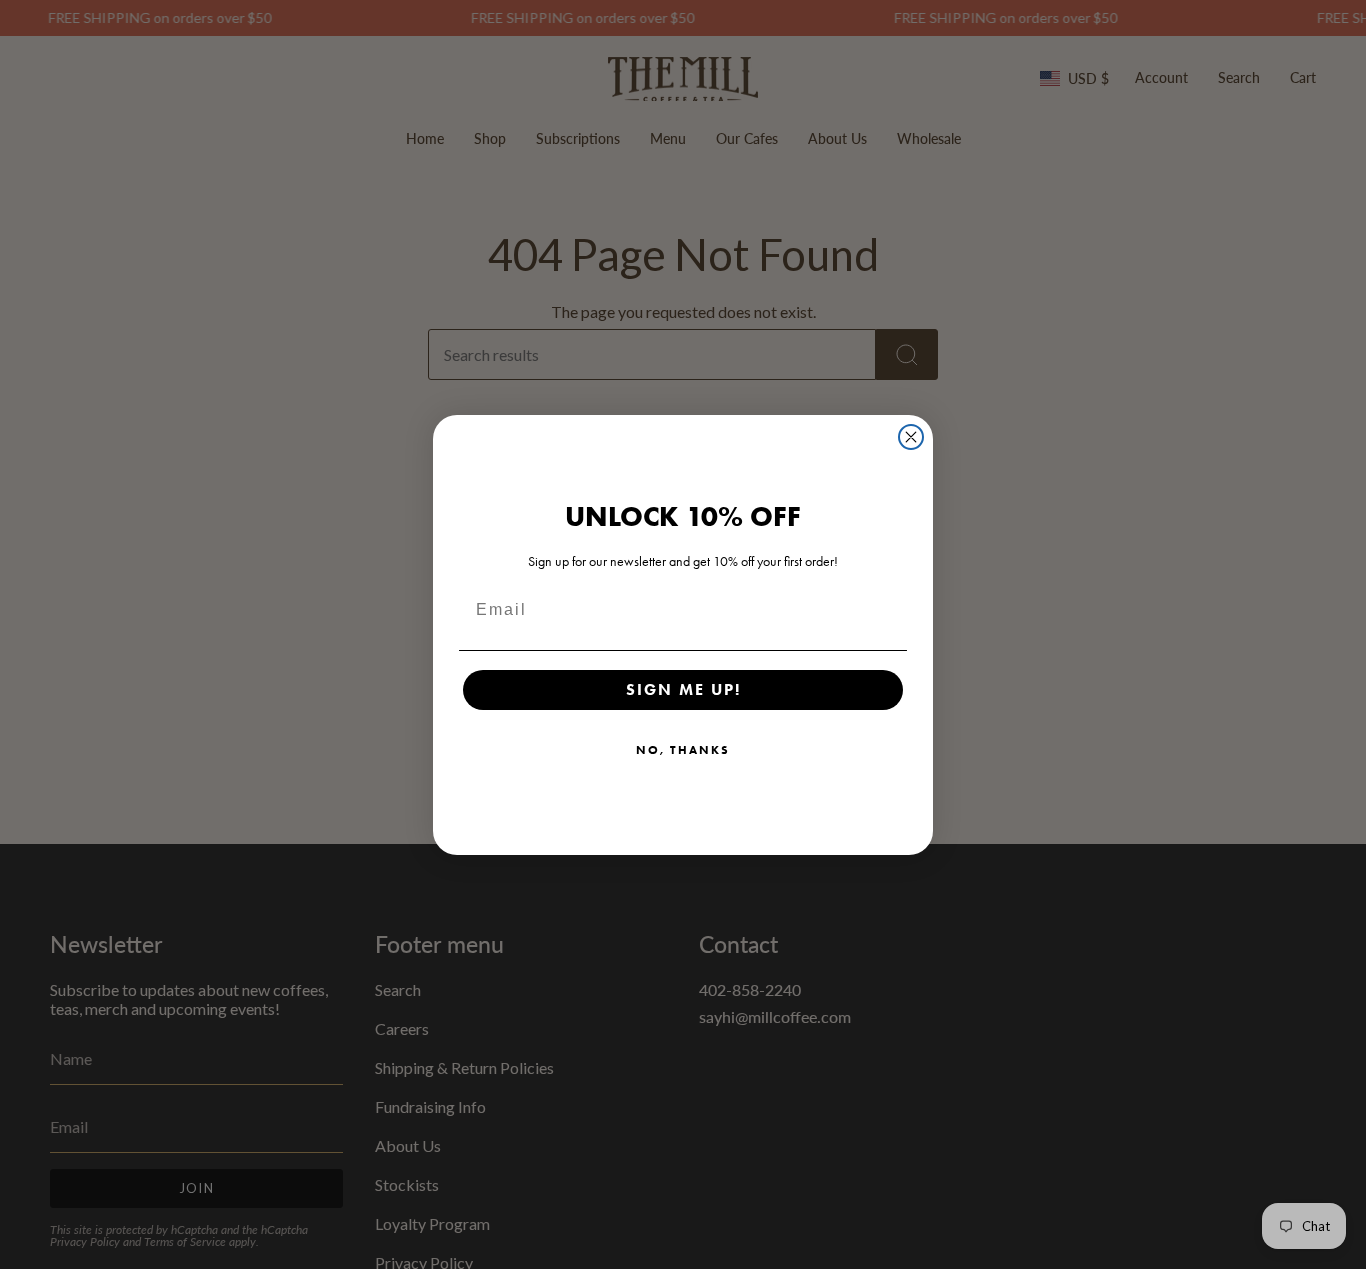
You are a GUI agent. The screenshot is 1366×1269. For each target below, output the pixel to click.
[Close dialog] (911, 437)
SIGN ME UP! (683, 689)
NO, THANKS (683, 749)
